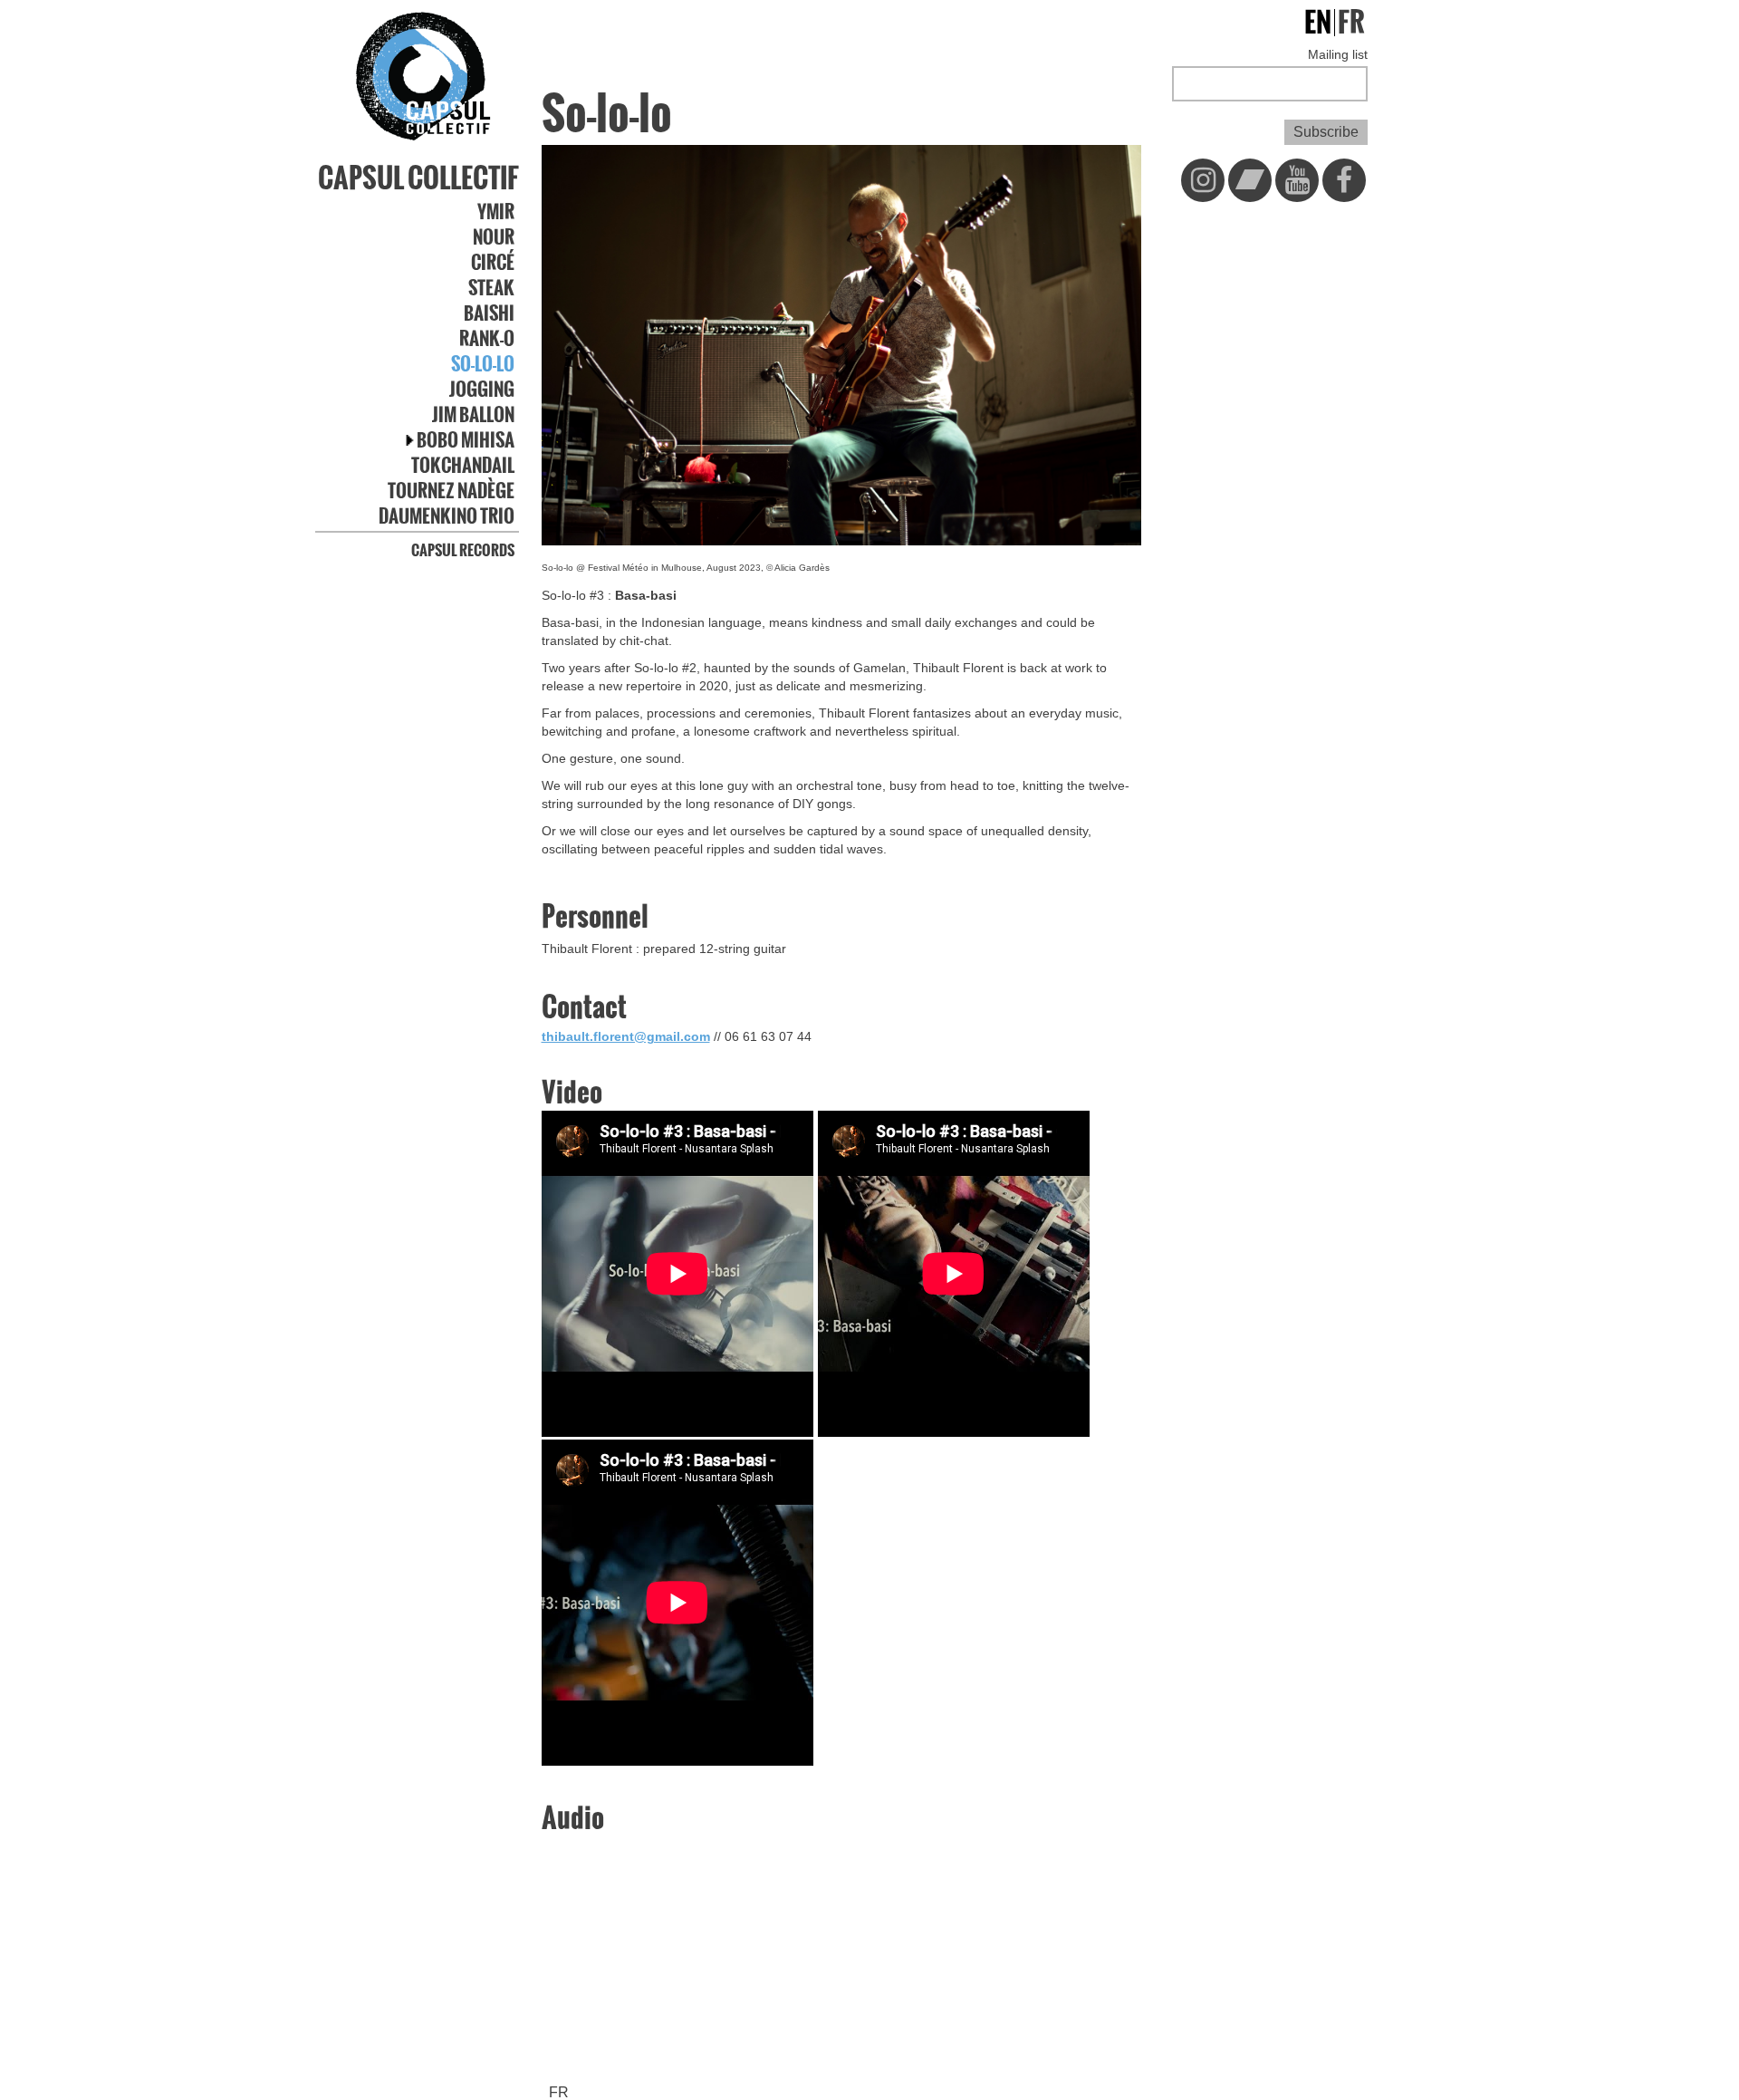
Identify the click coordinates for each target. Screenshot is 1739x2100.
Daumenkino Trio (447, 516)
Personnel (595, 917)
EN (1318, 22)
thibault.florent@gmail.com (626, 1036)
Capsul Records (463, 550)
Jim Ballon (473, 415)
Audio (573, 1818)
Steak (491, 288)
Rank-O (487, 339)
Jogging (482, 390)
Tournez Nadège (451, 491)
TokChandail (463, 466)
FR (559, 2092)
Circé (493, 263)
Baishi (489, 313)
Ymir (496, 212)
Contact (584, 1007)
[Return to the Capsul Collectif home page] (423, 78)
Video (572, 1093)
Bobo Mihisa (466, 440)
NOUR (494, 237)
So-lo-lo (483, 364)
